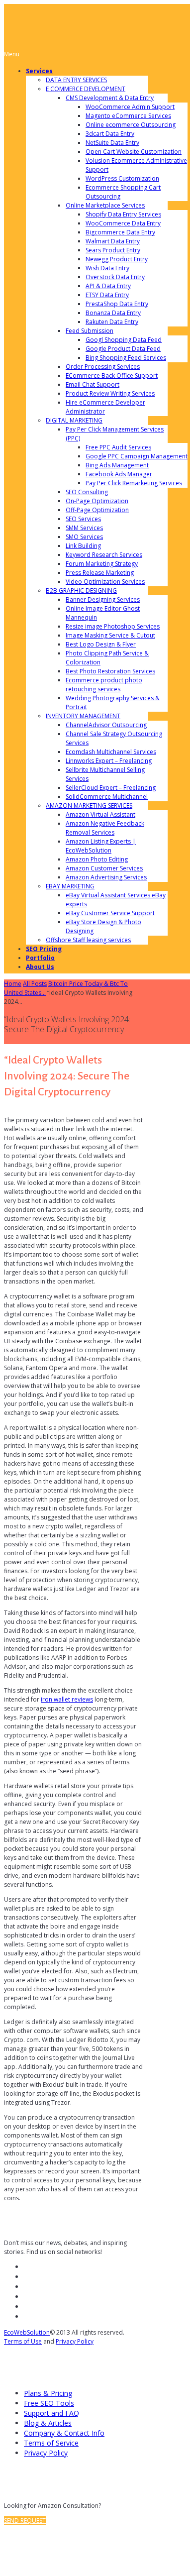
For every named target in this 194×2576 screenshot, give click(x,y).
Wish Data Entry (107, 268)
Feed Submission (90, 331)
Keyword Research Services (104, 555)
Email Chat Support (93, 384)
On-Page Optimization (97, 501)
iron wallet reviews (67, 1699)
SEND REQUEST (25, 2521)
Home (13, 984)
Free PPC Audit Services (118, 447)
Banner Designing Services (103, 599)
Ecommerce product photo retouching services (104, 685)
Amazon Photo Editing (97, 859)
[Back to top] (12, 2548)
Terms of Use (23, 2341)
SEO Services (83, 519)
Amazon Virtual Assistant (100, 814)
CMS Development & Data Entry (110, 98)
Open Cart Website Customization (134, 152)
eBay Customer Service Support (110, 913)
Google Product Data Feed (123, 349)
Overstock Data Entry (115, 277)
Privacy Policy (75, 2341)
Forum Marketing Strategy (102, 564)
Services (39, 71)
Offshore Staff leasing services (88, 940)
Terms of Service (51, 2443)
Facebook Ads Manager (119, 474)
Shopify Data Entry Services (123, 214)
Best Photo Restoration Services (110, 671)
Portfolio (40, 958)
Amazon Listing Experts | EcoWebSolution (101, 846)
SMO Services (84, 537)
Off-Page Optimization (97, 510)
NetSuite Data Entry (112, 143)
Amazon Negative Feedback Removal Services (105, 828)
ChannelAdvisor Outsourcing (106, 725)
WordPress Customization (122, 178)
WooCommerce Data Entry (123, 223)
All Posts (35, 984)
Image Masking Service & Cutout (110, 635)
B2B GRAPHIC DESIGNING (81, 590)
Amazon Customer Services (104, 868)
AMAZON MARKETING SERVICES (89, 805)
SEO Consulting (87, 492)
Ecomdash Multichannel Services (111, 752)
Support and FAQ (51, 2413)
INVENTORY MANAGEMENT (83, 716)
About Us (40, 967)
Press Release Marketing (100, 573)
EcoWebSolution (27, 2332)
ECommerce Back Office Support (112, 376)
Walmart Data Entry (113, 241)
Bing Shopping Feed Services (126, 358)
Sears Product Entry (113, 250)
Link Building (83, 546)
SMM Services (84, 528)
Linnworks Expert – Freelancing (109, 761)
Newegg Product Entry (117, 259)
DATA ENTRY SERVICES (76, 80)
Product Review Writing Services (110, 393)
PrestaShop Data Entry (117, 304)
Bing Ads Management (117, 465)
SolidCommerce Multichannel (107, 797)
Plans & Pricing (48, 2393)
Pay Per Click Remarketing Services (134, 483)
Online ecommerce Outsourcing (131, 125)
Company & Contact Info (64, 2433)
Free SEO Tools (49, 2403)
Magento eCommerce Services (128, 116)
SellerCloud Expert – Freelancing (111, 788)
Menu (12, 54)
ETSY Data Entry (107, 295)
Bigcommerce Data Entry (120, 232)
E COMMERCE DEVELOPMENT (86, 89)
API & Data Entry (108, 286)
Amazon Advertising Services (106, 877)
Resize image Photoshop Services (113, 626)
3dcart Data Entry (110, 134)
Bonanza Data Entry (113, 313)
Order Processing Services (103, 367)
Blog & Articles (48, 2423)
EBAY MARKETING (70, 886)
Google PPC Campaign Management (137, 456)
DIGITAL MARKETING (74, 420)
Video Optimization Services (105, 582)
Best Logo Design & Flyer (101, 644)
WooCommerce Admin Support (130, 107)
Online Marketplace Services (105, 205)
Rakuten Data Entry (112, 322)
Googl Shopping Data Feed (124, 340)
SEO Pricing (44, 949)
